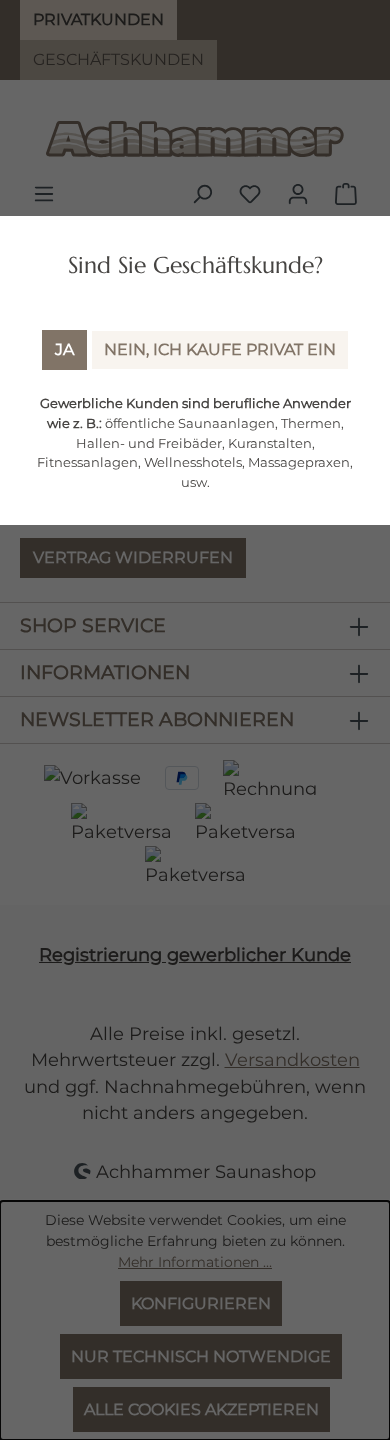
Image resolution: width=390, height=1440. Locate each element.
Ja (64, 349)
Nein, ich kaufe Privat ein (220, 349)
